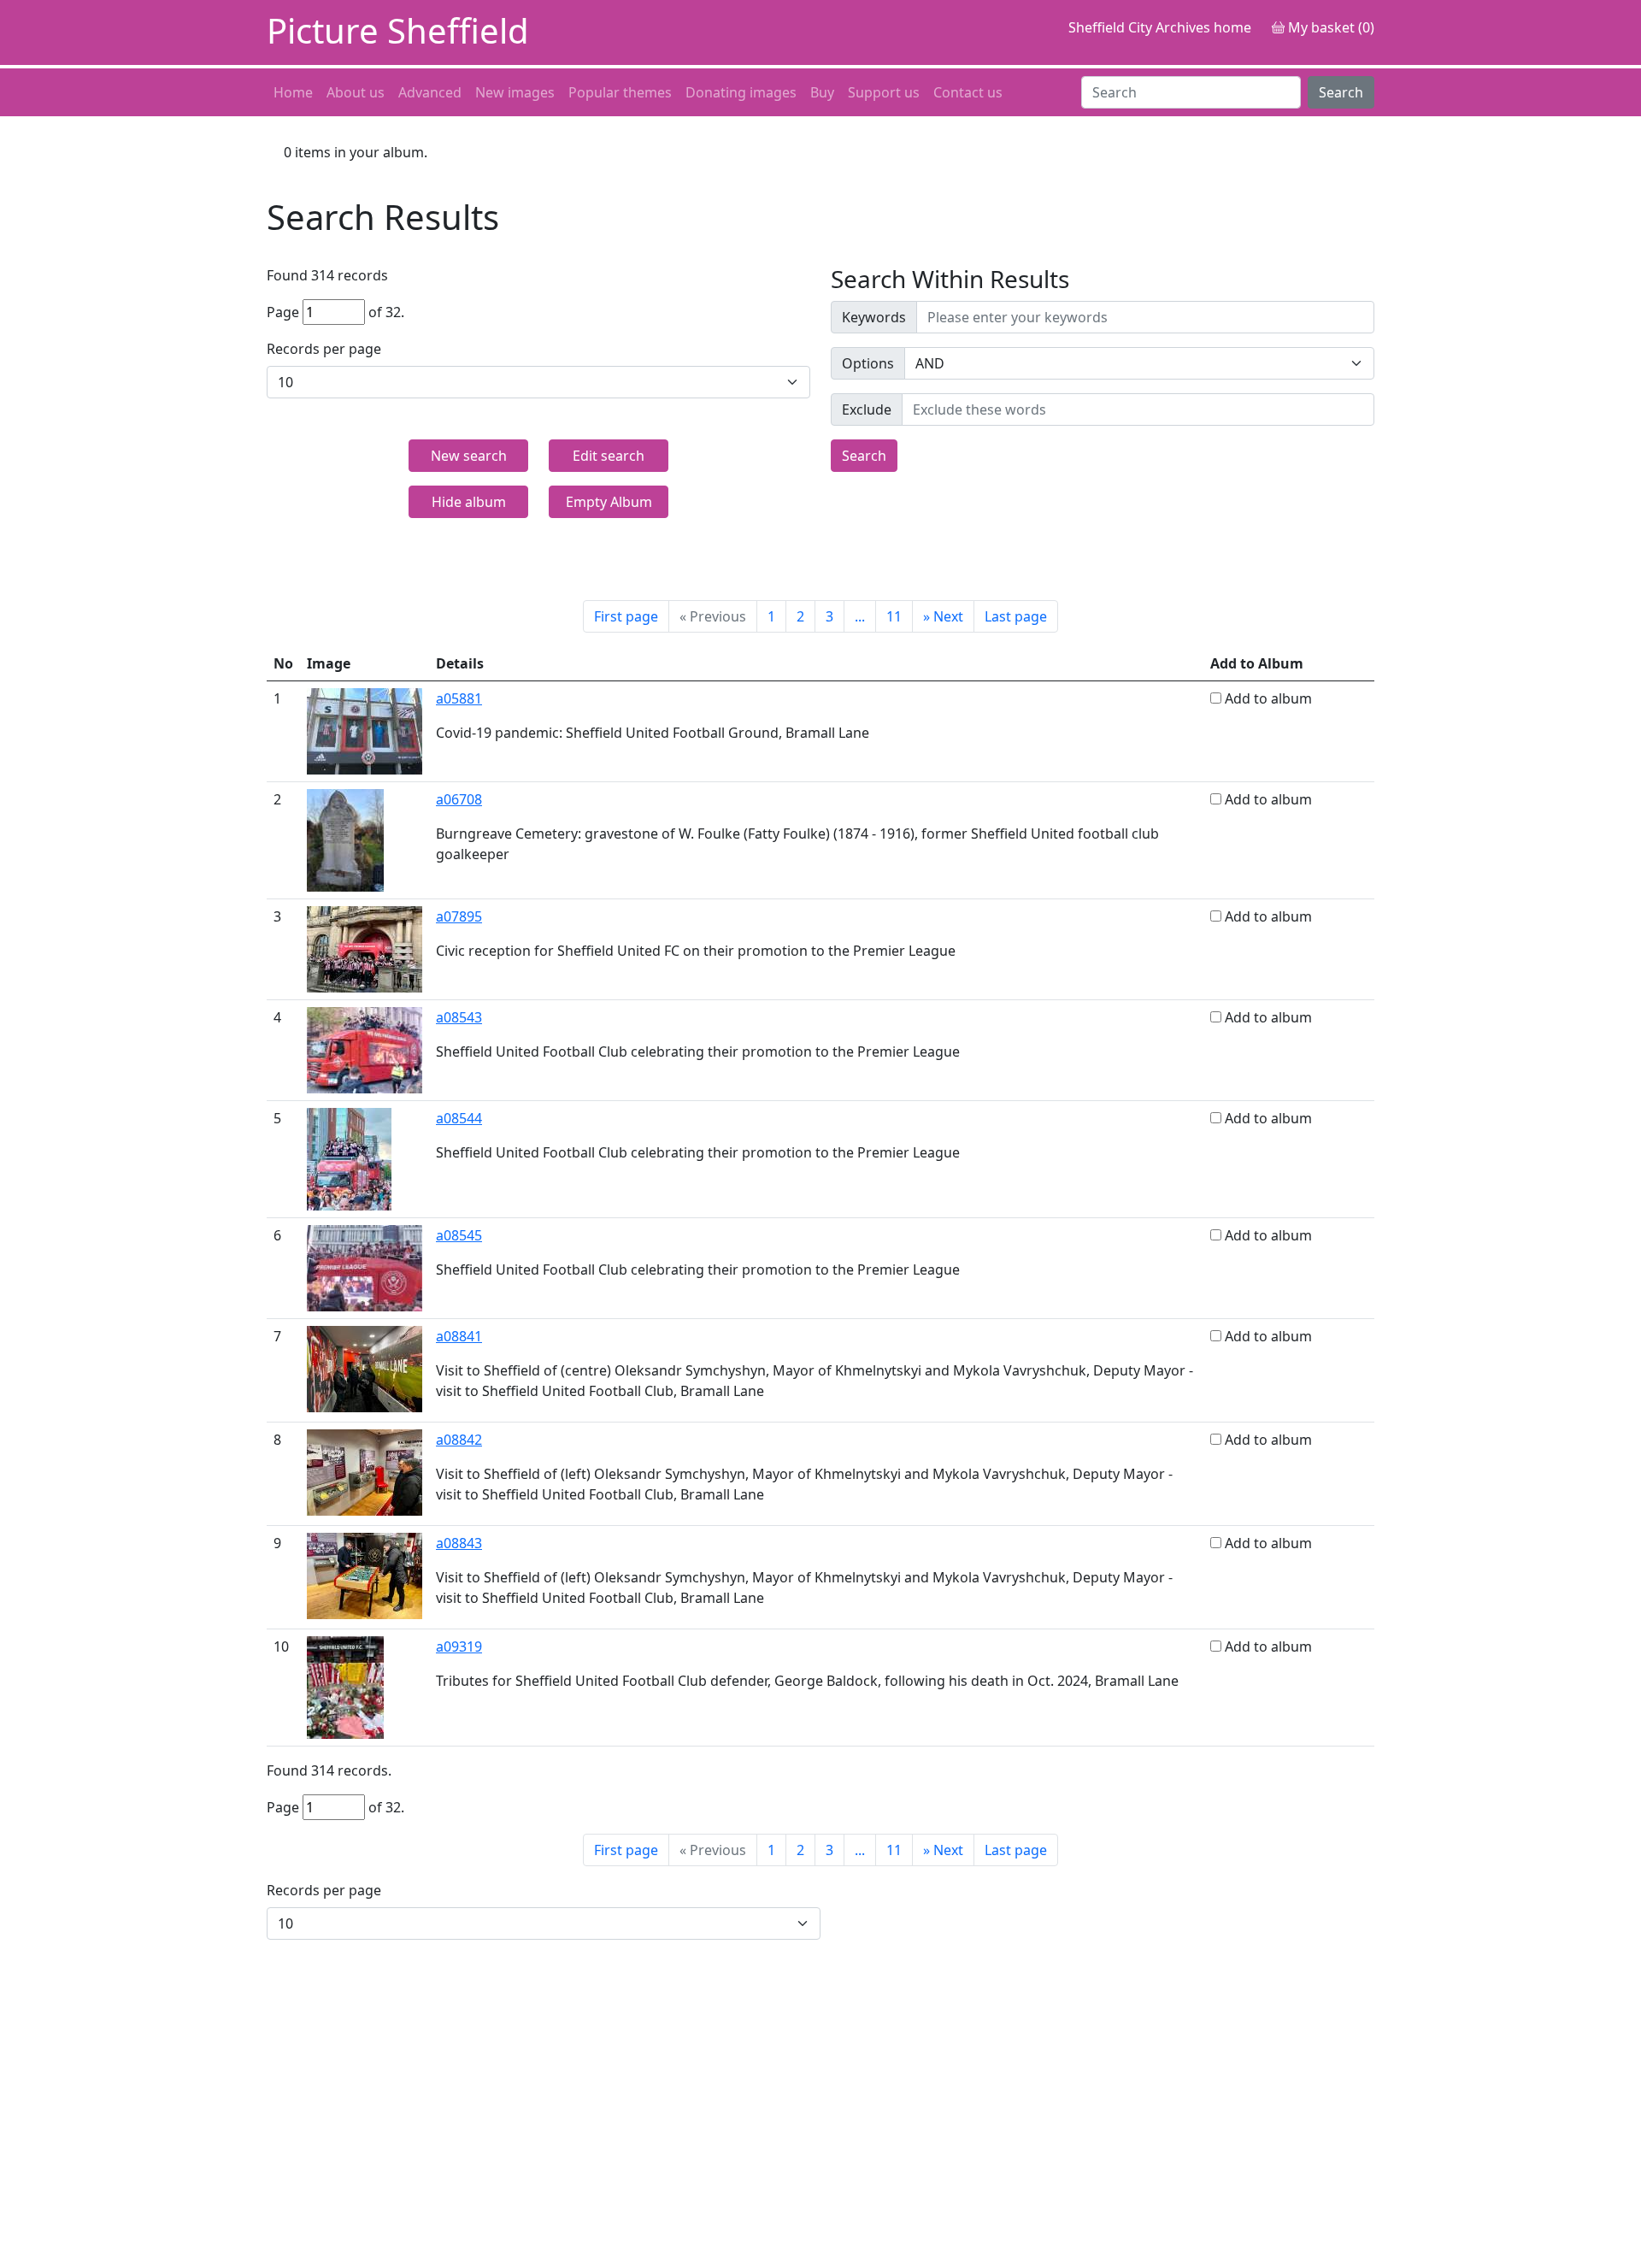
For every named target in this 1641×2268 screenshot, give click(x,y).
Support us (884, 92)
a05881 (459, 698)
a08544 (459, 1118)
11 (894, 616)
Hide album (469, 502)
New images (515, 92)
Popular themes (620, 92)
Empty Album (609, 502)
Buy (822, 92)
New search (469, 456)
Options (868, 363)
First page (626, 616)
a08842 (459, 1440)
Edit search (609, 456)
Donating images (741, 92)
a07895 (459, 916)
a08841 (459, 1336)
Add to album (1268, 698)
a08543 (459, 1017)
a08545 (459, 1235)
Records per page (324, 349)
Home (293, 92)
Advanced (430, 92)
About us (356, 92)
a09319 (459, 1647)
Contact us (968, 92)
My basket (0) (1329, 27)
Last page (1016, 616)
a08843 (459, 1543)
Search (1341, 92)
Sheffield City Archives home (1160, 27)
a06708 (459, 799)
